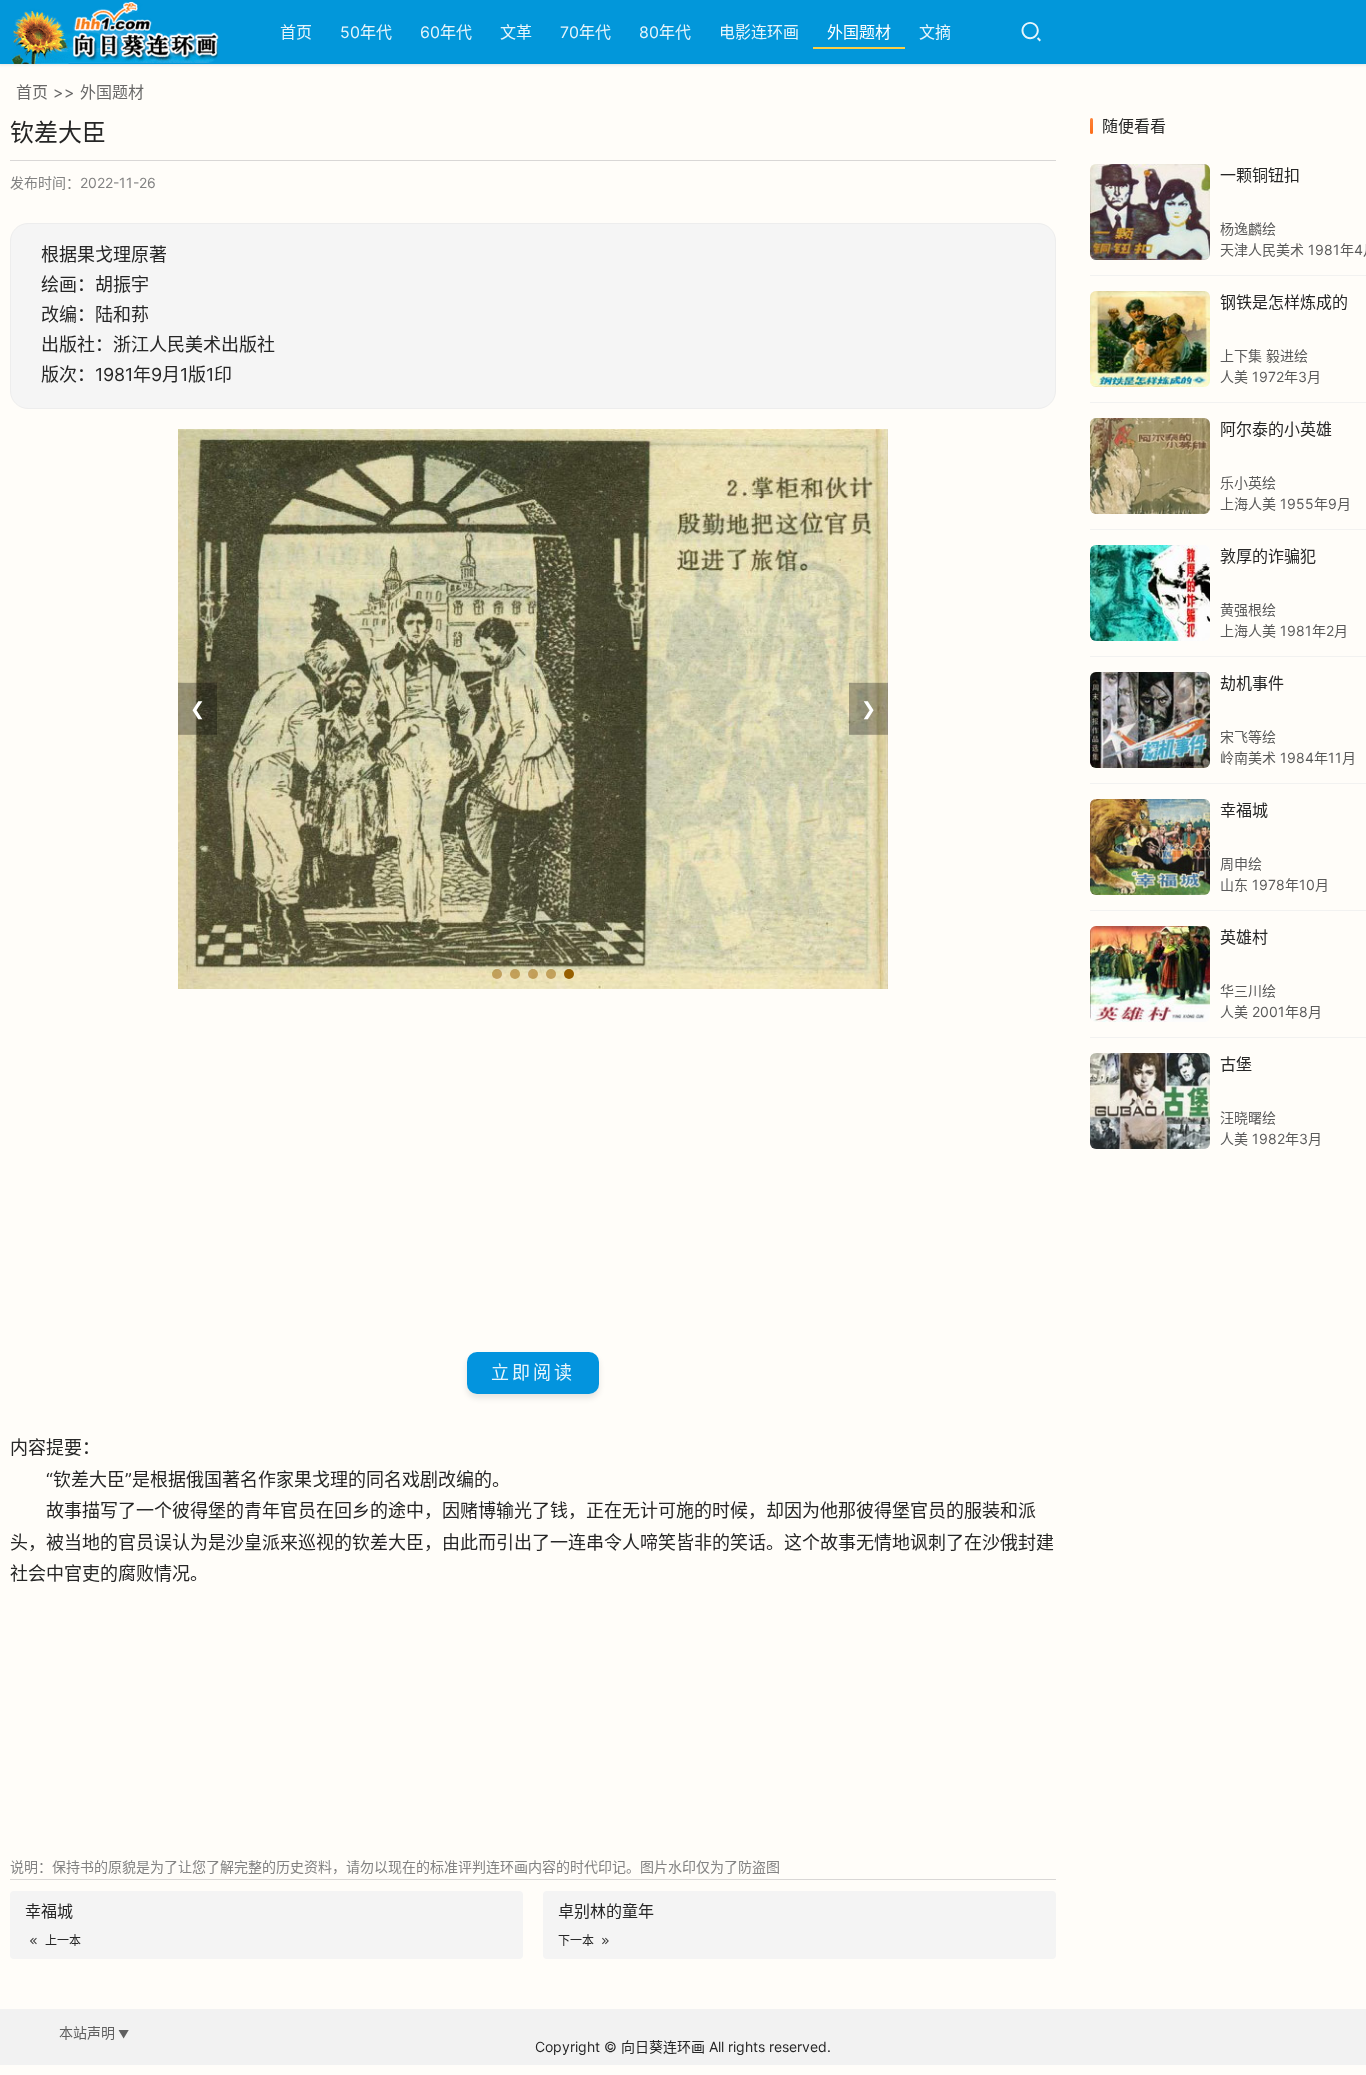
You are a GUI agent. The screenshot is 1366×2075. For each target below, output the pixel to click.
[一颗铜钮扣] (1150, 212)
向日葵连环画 (663, 2046)
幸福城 (1244, 810)
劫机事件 (1252, 683)
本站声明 (87, 2032)
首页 (296, 32)
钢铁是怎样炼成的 (1284, 302)
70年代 (585, 32)
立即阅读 (533, 1372)
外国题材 (859, 32)
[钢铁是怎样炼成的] (1150, 339)
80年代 (665, 32)
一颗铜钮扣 (1260, 175)
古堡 (1236, 1064)
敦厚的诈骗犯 (1268, 556)
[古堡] (1150, 1101)
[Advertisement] (533, 1167)
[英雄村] (1150, 974)
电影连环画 (759, 32)
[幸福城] (1150, 847)
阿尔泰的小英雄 (1276, 429)
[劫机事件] (1150, 720)
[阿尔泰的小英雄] (1150, 466)
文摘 (935, 32)
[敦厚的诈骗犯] (1150, 593)
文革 (516, 32)
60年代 (446, 32)
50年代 (366, 32)
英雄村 (1244, 937)
